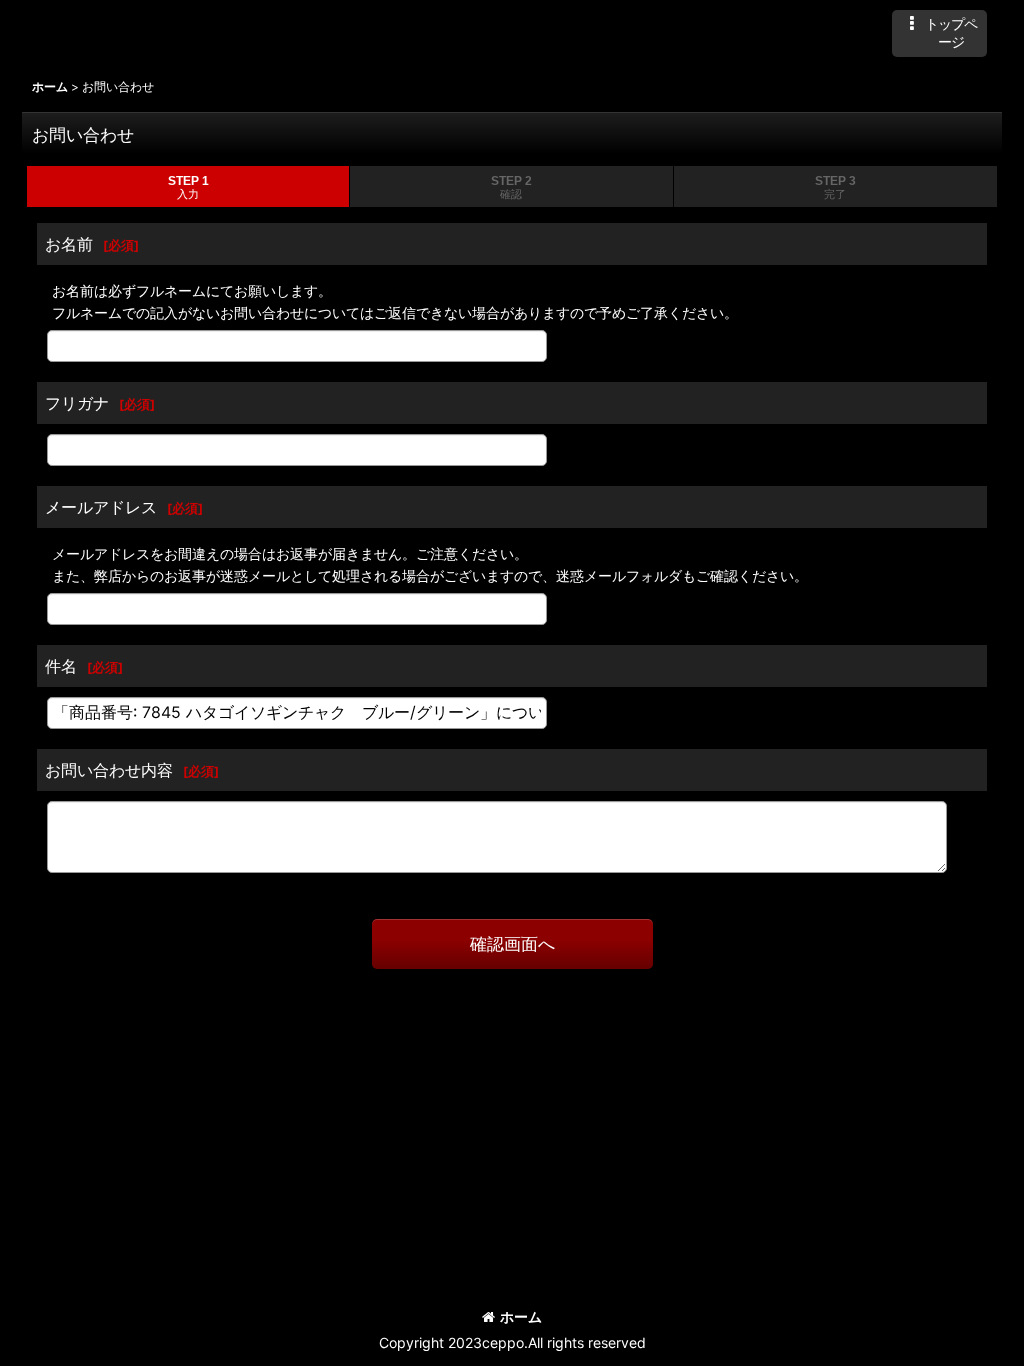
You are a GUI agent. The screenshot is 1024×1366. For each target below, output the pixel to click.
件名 (61, 666)
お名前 (69, 244)
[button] (939, 33)
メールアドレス (101, 507)
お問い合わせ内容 (109, 770)
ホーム (521, 1316)
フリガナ (77, 403)
